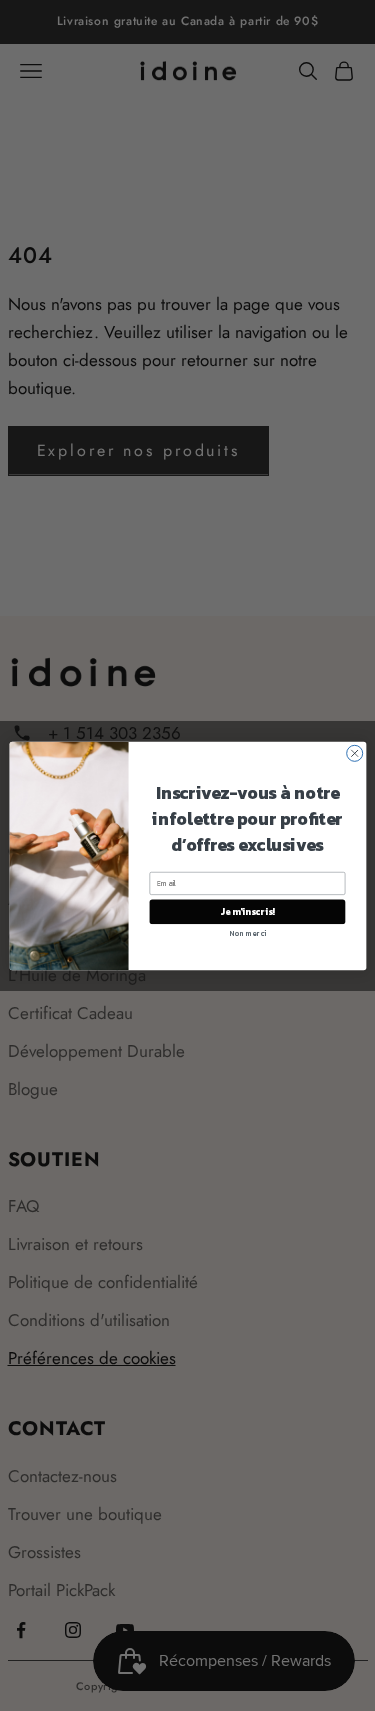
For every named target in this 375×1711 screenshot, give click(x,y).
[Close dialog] (354, 753)
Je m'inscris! (247, 911)
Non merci (247, 932)
